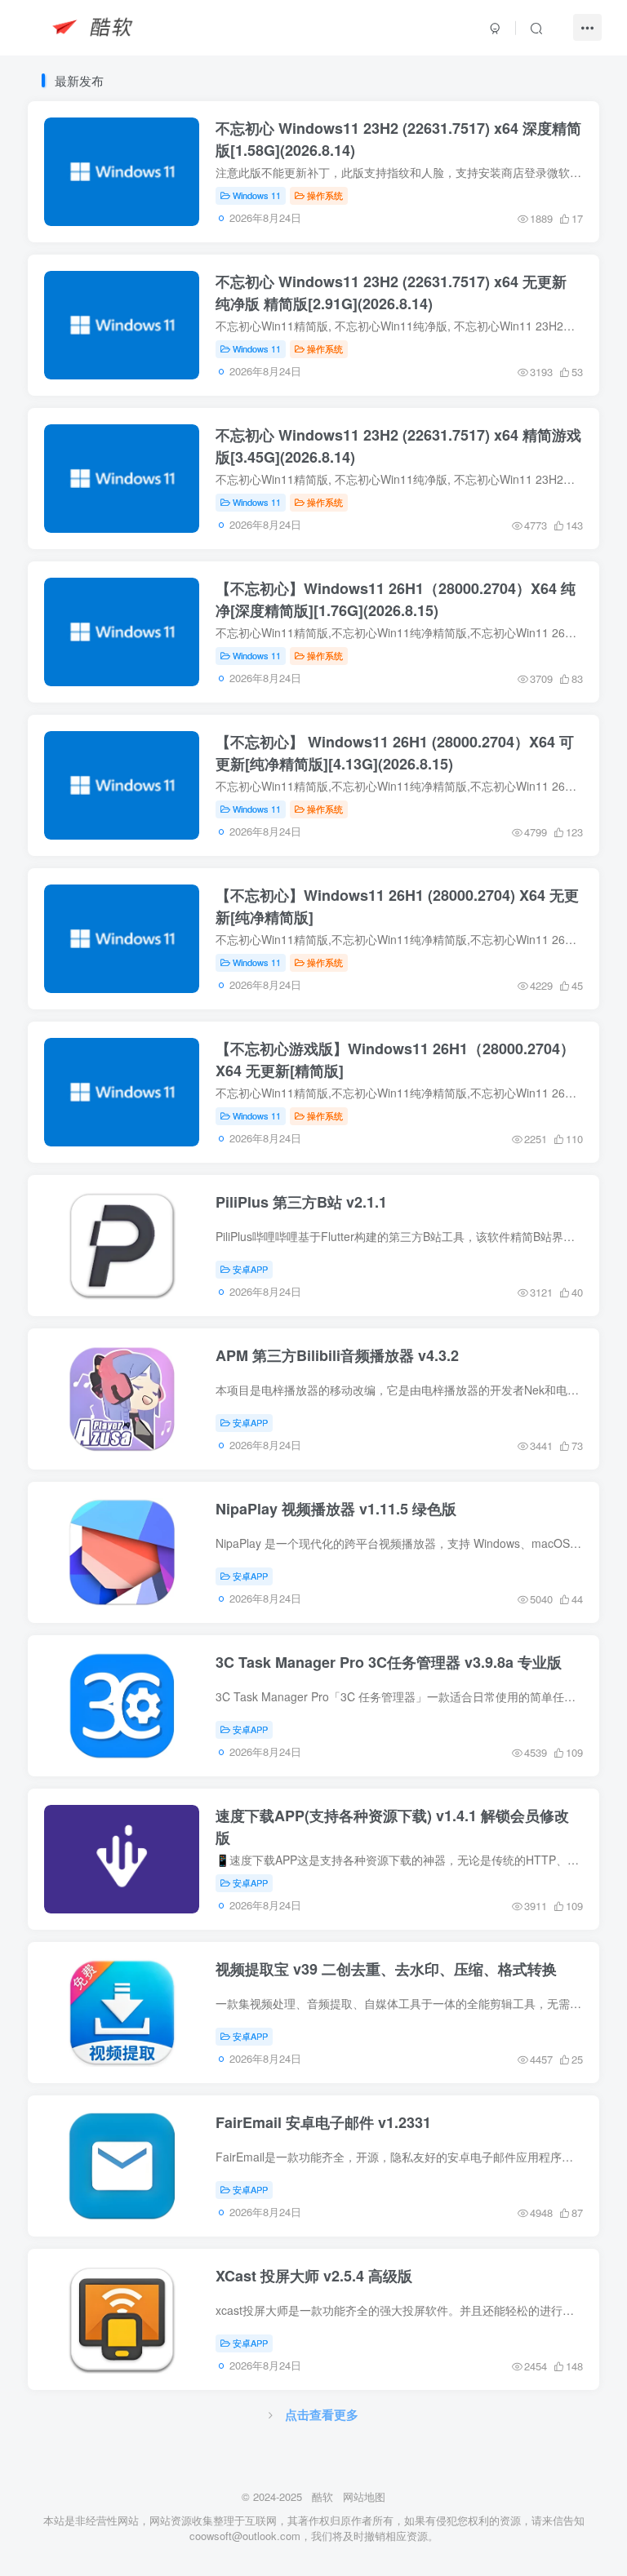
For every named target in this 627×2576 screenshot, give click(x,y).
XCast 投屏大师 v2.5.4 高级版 (314, 2276)
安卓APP (250, 1269)
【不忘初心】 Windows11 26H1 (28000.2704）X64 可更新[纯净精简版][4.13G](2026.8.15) (395, 752)
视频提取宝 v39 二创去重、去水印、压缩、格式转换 (386, 1969)
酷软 (322, 2496)
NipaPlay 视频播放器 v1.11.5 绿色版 (336, 1509)
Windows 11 (257, 195)
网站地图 (364, 2496)
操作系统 (325, 195)
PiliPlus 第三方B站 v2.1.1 (301, 1202)
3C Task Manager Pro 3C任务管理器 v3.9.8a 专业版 (389, 1662)
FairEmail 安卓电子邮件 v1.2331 (323, 2122)
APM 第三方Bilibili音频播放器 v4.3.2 (337, 1355)
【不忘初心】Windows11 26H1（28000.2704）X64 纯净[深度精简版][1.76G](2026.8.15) (396, 599)
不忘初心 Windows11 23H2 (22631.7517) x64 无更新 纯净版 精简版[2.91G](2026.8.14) (391, 292)
